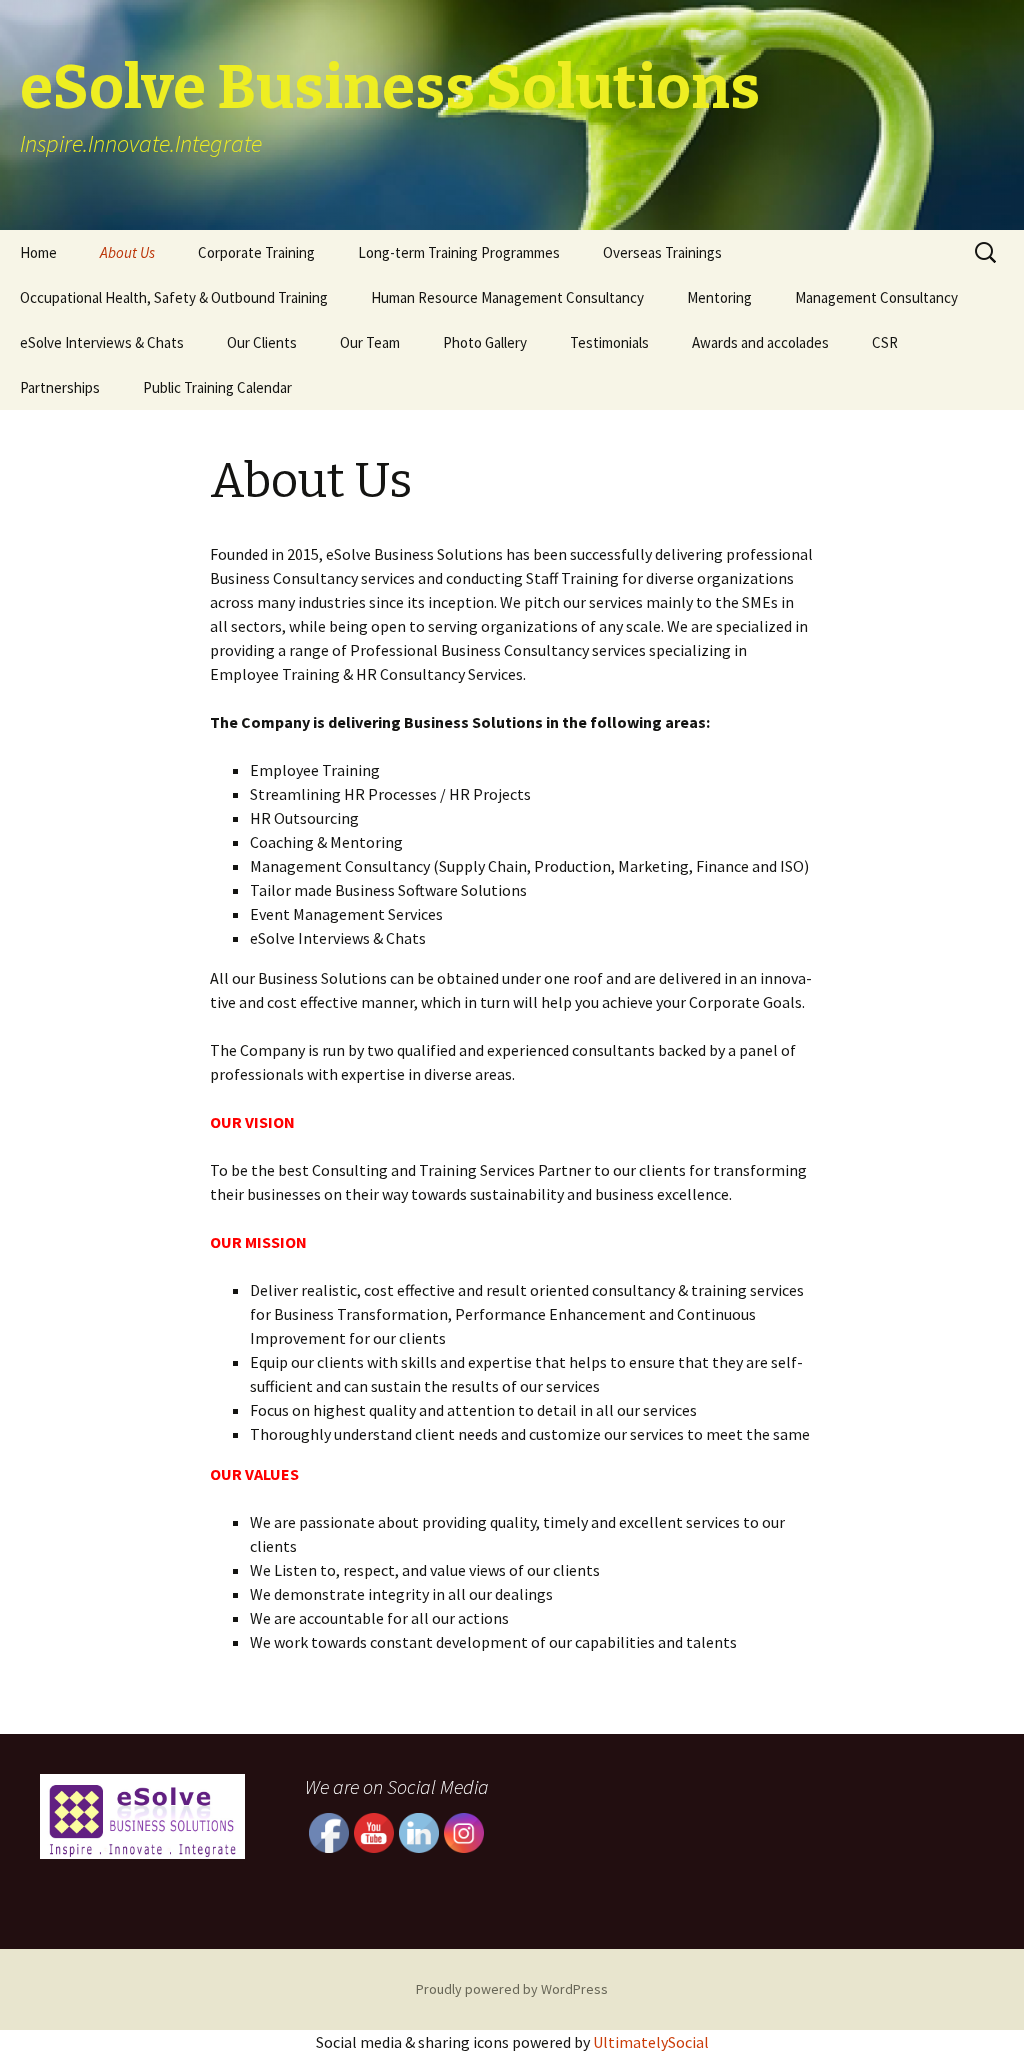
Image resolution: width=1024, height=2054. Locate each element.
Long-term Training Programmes (459, 252)
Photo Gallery (485, 342)
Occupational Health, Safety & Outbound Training (174, 297)
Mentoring (719, 297)
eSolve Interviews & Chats (102, 342)
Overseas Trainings (662, 252)
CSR (885, 342)
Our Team (370, 342)
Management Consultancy (876, 297)
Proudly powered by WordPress (512, 1989)
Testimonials (609, 342)
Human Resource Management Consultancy (507, 297)
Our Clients (262, 342)
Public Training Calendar (217, 387)
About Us (127, 252)
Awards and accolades (760, 342)
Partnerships (60, 387)
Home (38, 252)
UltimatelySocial (651, 2042)
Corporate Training (256, 252)
